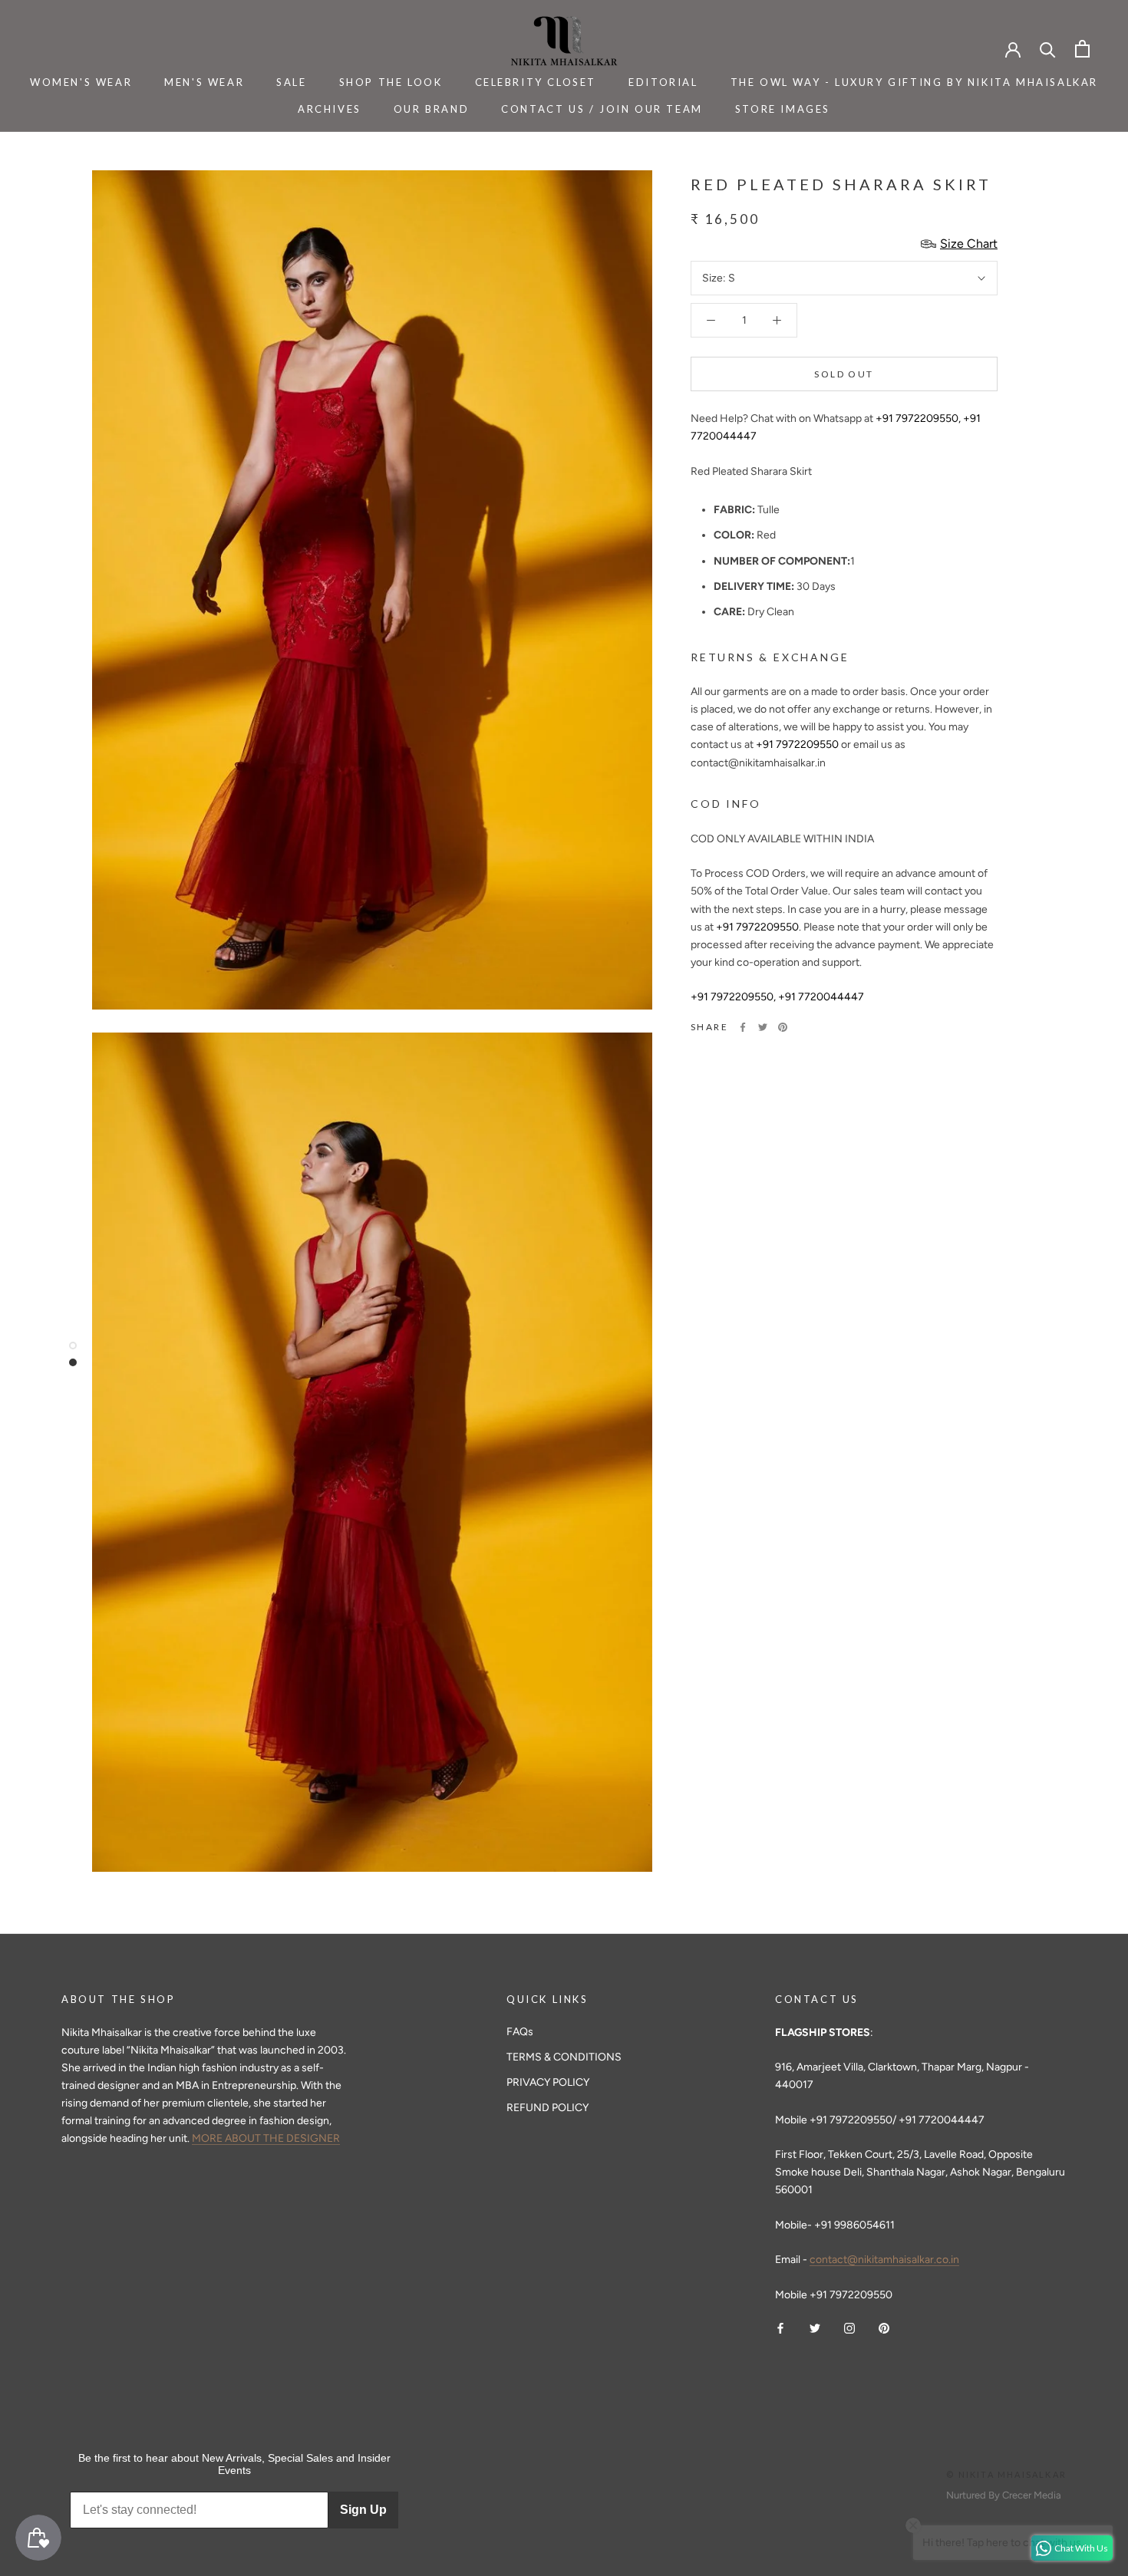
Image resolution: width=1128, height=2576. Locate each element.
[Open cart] (1082, 49)
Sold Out (844, 374)
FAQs (520, 2032)
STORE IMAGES (783, 109)
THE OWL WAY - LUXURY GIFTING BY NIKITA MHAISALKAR (914, 82)
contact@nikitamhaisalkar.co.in (884, 2260)
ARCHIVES (330, 109)
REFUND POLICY (548, 2108)
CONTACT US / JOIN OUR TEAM (602, 109)
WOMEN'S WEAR (81, 82)
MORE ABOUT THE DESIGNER (266, 2138)
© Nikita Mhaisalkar (1006, 2474)
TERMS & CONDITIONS (564, 2057)
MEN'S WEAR (204, 82)
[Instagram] (849, 2328)
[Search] (1048, 49)
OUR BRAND (431, 109)
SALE (291, 82)
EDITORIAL (663, 82)
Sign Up (363, 2510)
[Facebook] (743, 1027)
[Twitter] (763, 1027)
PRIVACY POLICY (548, 2082)
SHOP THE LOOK (391, 82)
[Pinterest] (783, 1027)
